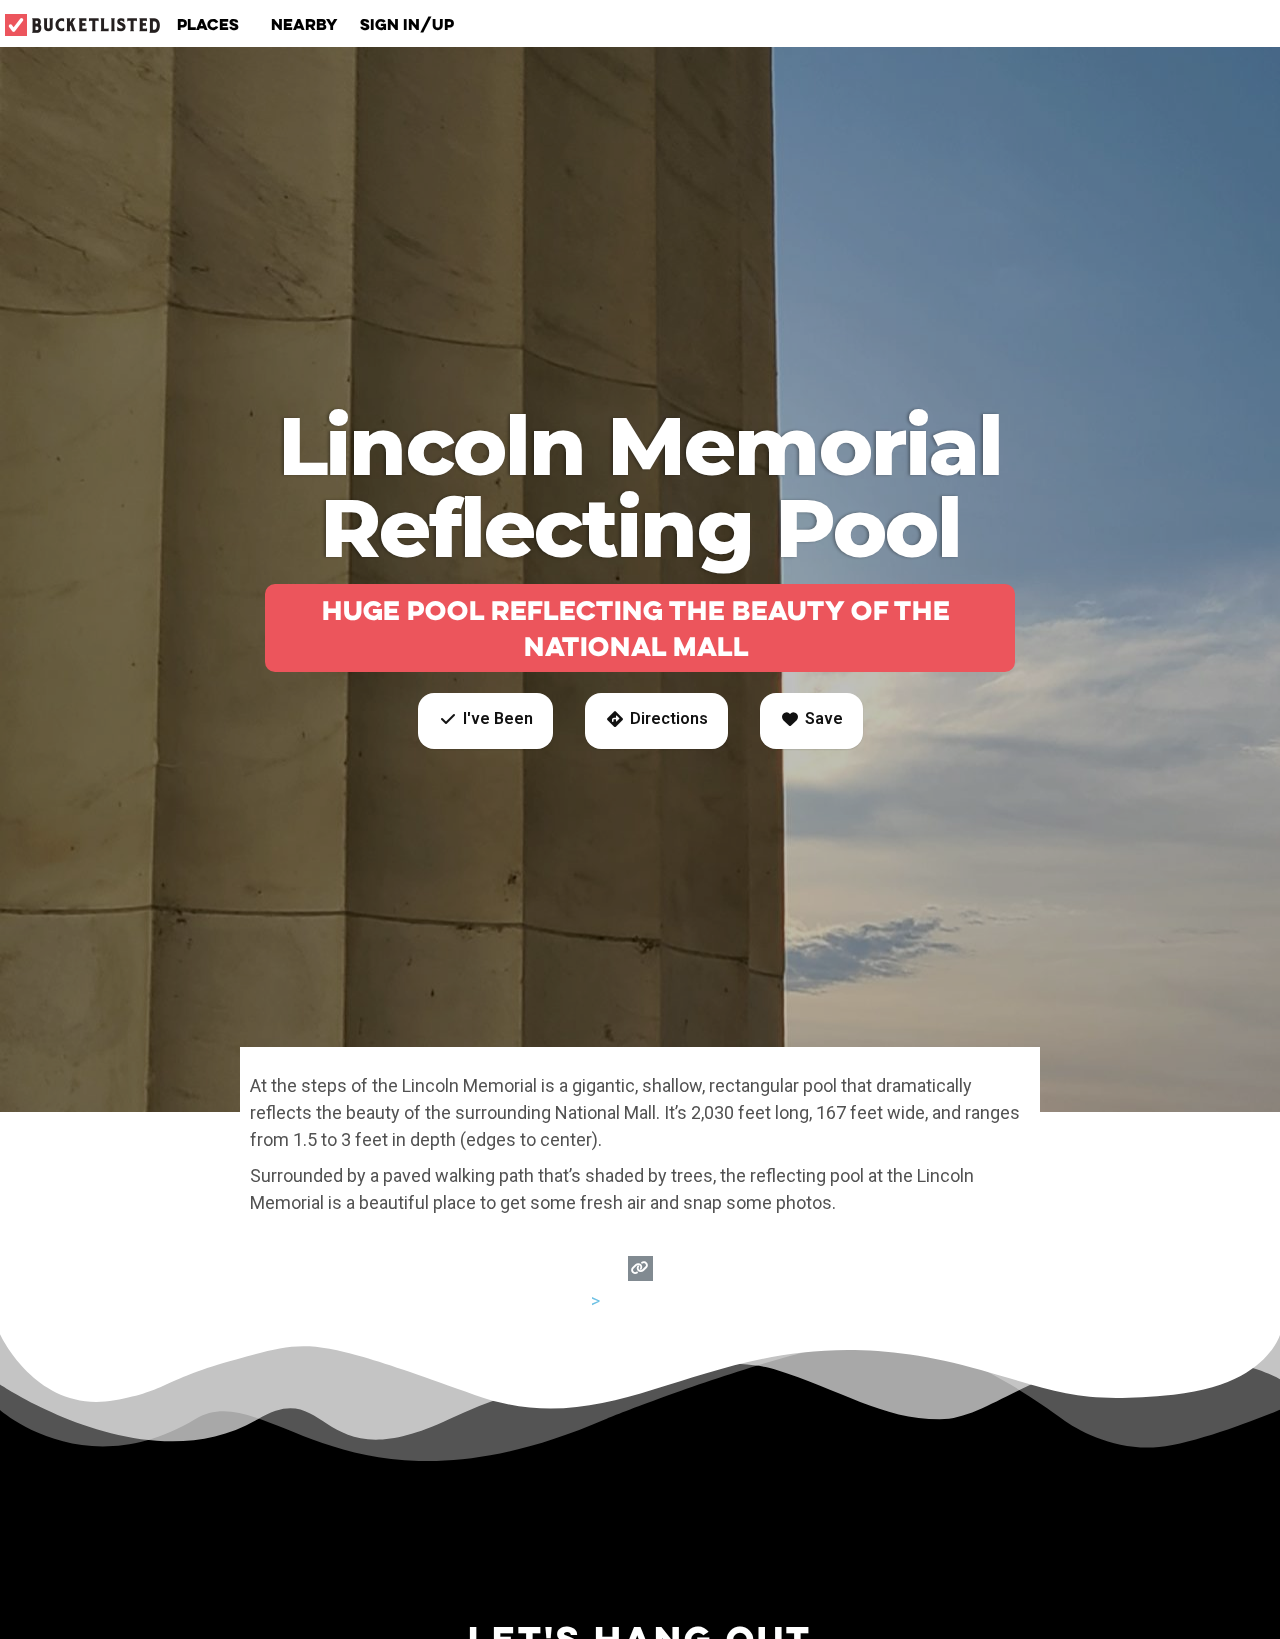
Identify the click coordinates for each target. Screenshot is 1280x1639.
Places (208, 24)
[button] (485, 721)
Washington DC (665, 1300)
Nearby (304, 24)
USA (570, 1300)
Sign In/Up (407, 24)
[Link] (640, 1268)
